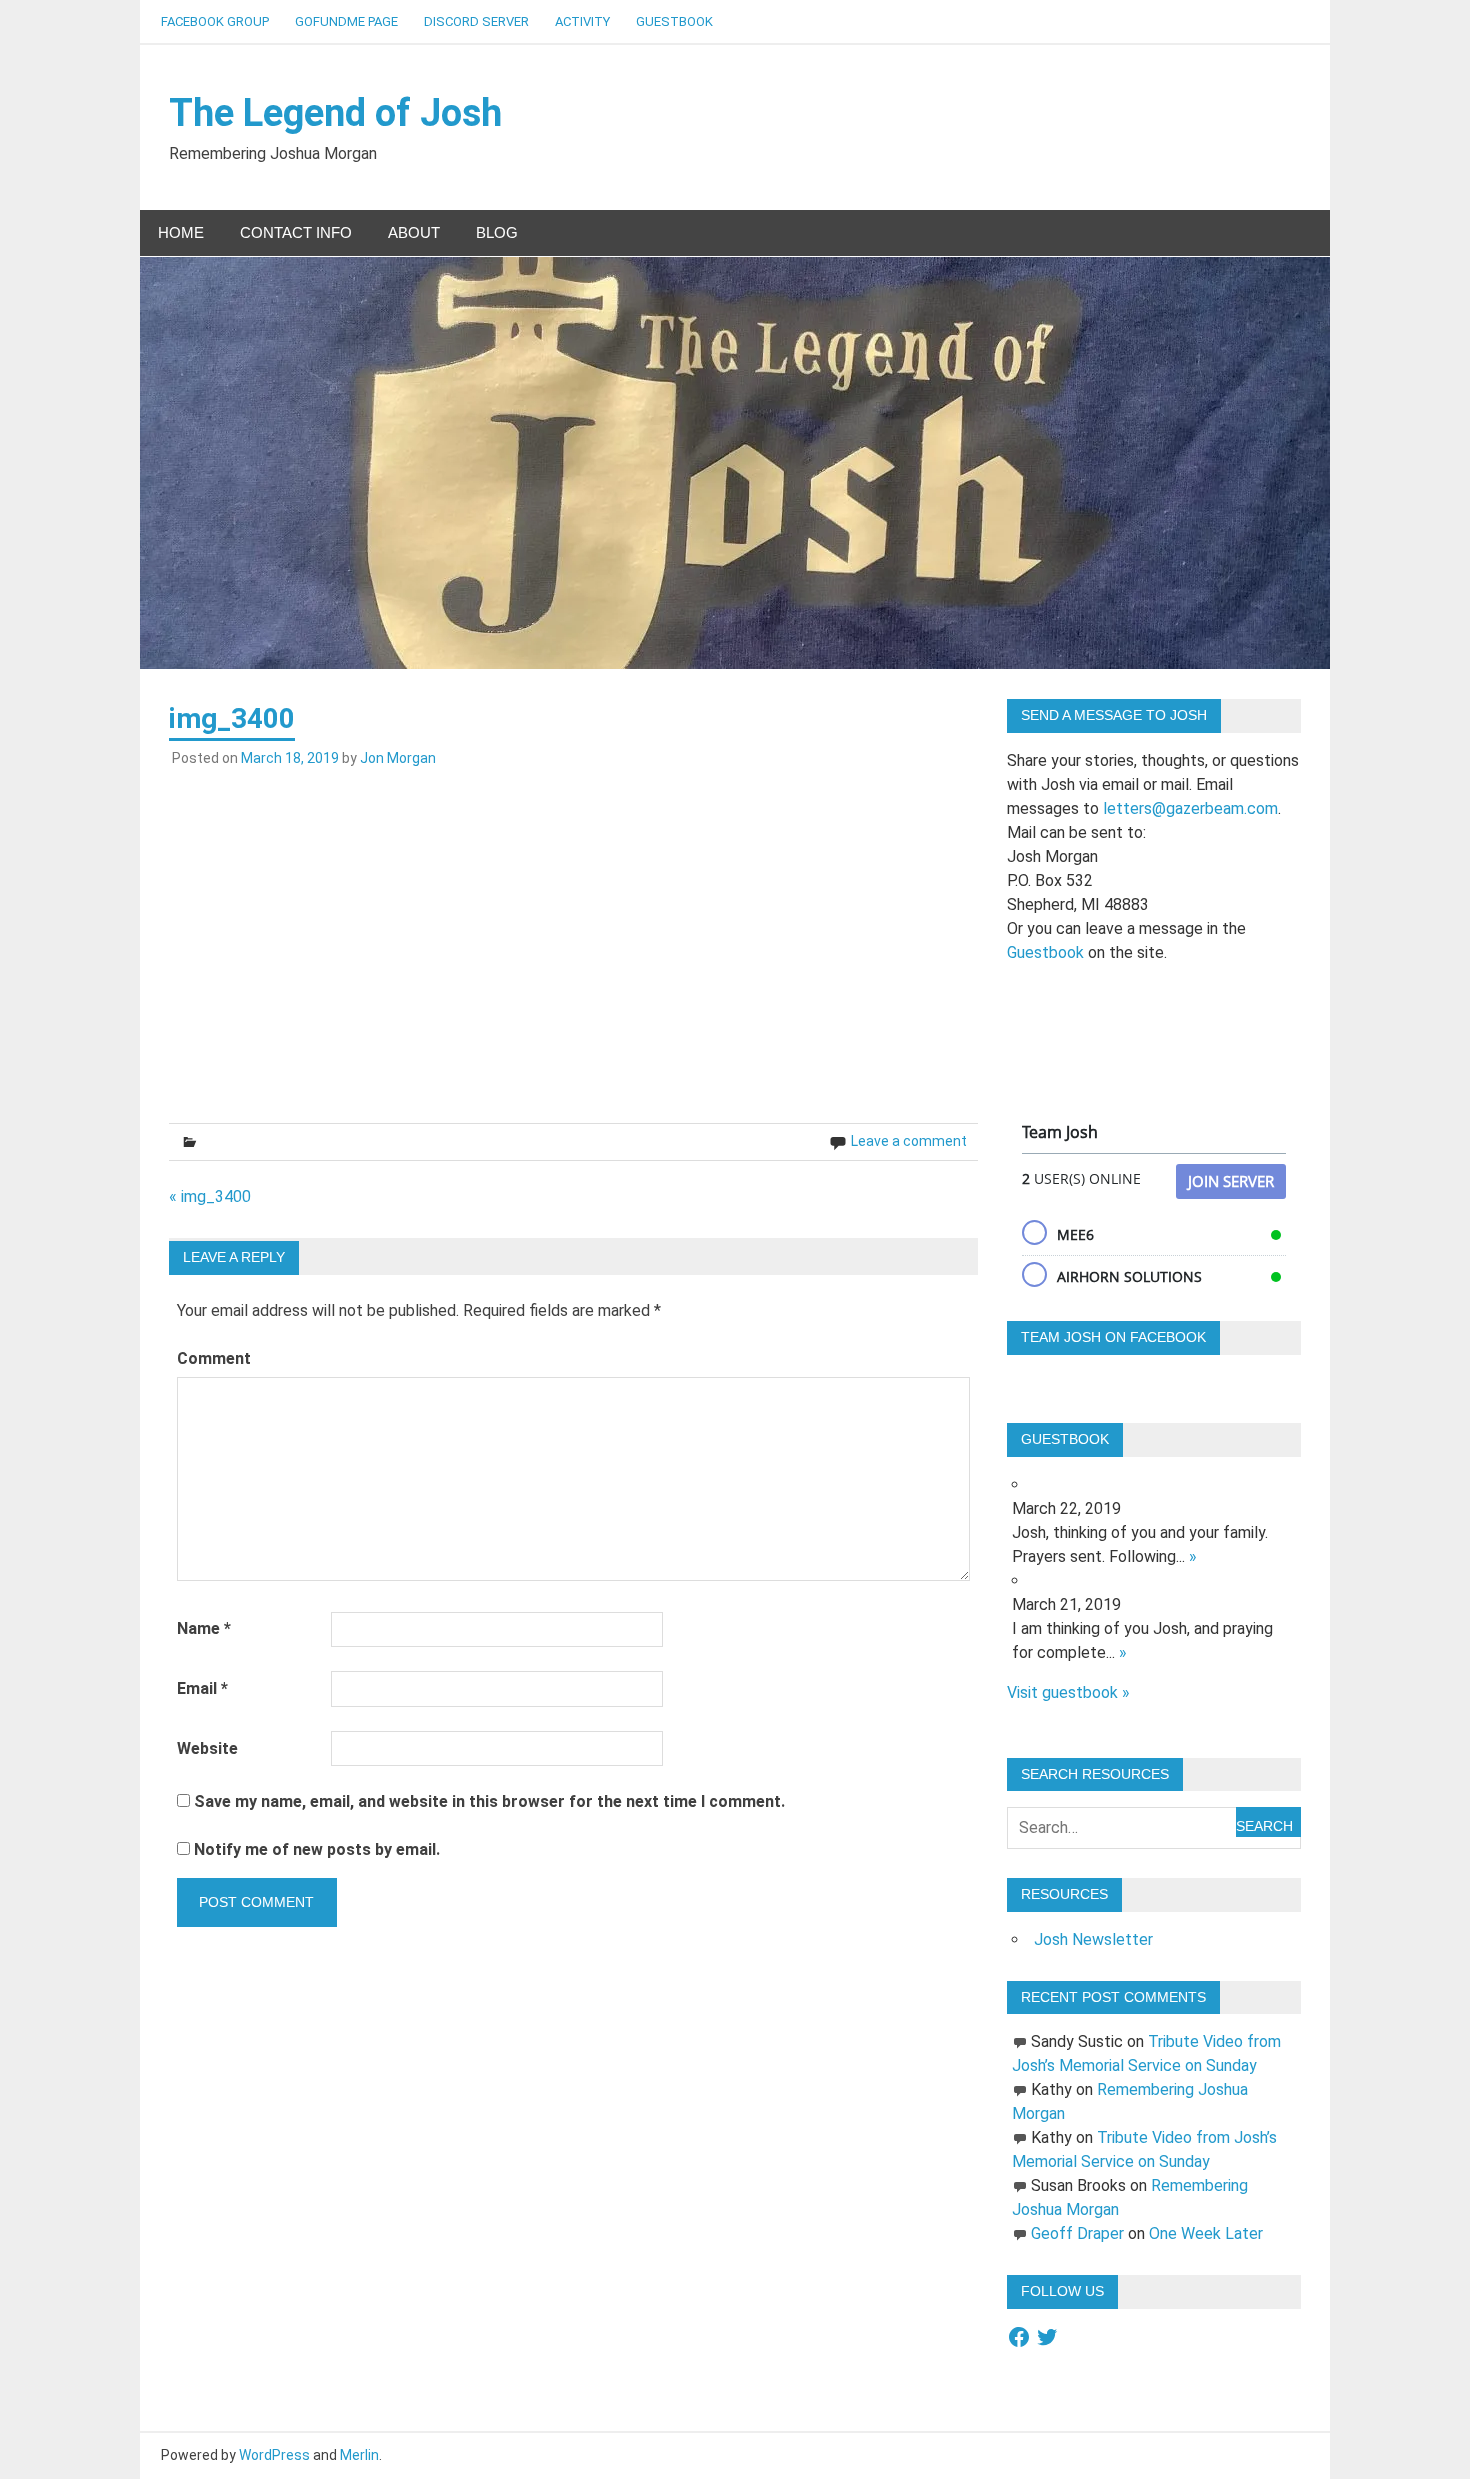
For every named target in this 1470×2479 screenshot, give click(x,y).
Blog (497, 232)
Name (204, 1628)
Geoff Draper (1077, 2233)
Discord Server (476, 21)
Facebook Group (215, 21)
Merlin (359, 2455)
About (414, 232)
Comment (214, 1358)
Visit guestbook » (1068, 1692)
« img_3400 (210, 1196)
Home (181, 232)
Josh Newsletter (1093, 1939)
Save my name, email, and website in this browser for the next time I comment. (489, 1801)
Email (202, 1688)
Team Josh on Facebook (1113, 1337)
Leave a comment (909, 1141)
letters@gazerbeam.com (1190, 808)
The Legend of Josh (335, 113)
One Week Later (1206, 2233)
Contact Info (296, 232)
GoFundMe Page (346, 21)
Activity (582, 21)
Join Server (1231, 1181)
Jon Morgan (398, 758)
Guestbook (674, 21)
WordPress (274, 2455)
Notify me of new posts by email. (317, 1849)
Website (207, 1748)
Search (1264, 1826)
